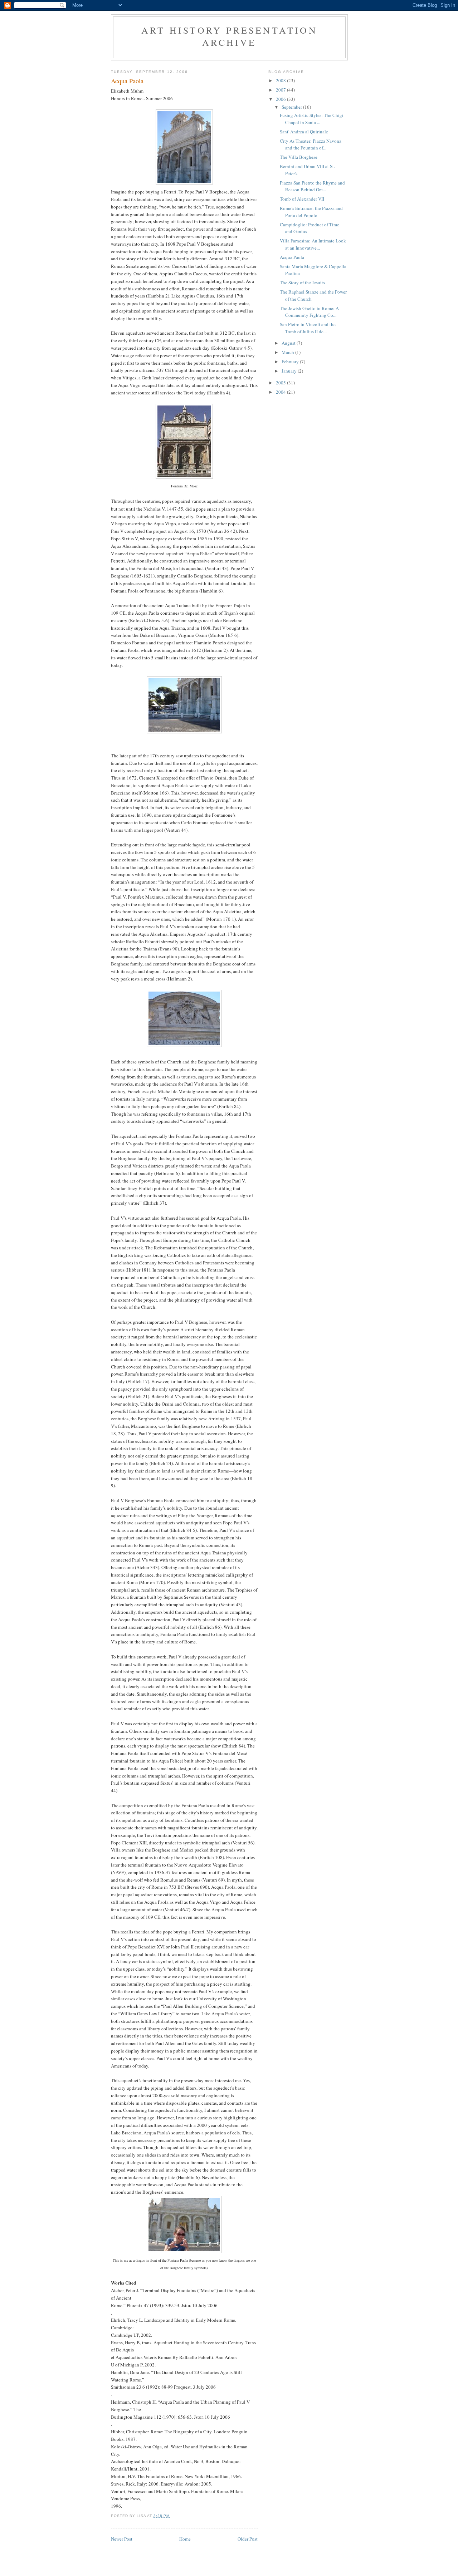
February (291, 362)
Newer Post (122, 2539)
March (288, 352)
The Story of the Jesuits (302, 282)
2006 (281, 99)
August (289, 343)
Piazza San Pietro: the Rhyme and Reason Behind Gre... (312, 186)
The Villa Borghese (299, 157)
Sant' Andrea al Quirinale (304, 132)
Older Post (248, 2539)
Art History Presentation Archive (229, 36)
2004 (281, 392)
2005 (281, 383)
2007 (281, 90)
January (290, 371)
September (292, 107)
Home (185, 2539)
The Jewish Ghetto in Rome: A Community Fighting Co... (309, 312)
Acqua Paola (292, 257)
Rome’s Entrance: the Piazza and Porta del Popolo (311, 212)
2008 (281, 80)
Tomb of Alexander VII (302, 199)
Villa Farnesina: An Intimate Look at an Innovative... (313, 244)
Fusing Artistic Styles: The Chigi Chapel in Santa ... (312, 119)
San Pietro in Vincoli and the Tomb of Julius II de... (308, 328)
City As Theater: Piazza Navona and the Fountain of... (311, 144)
